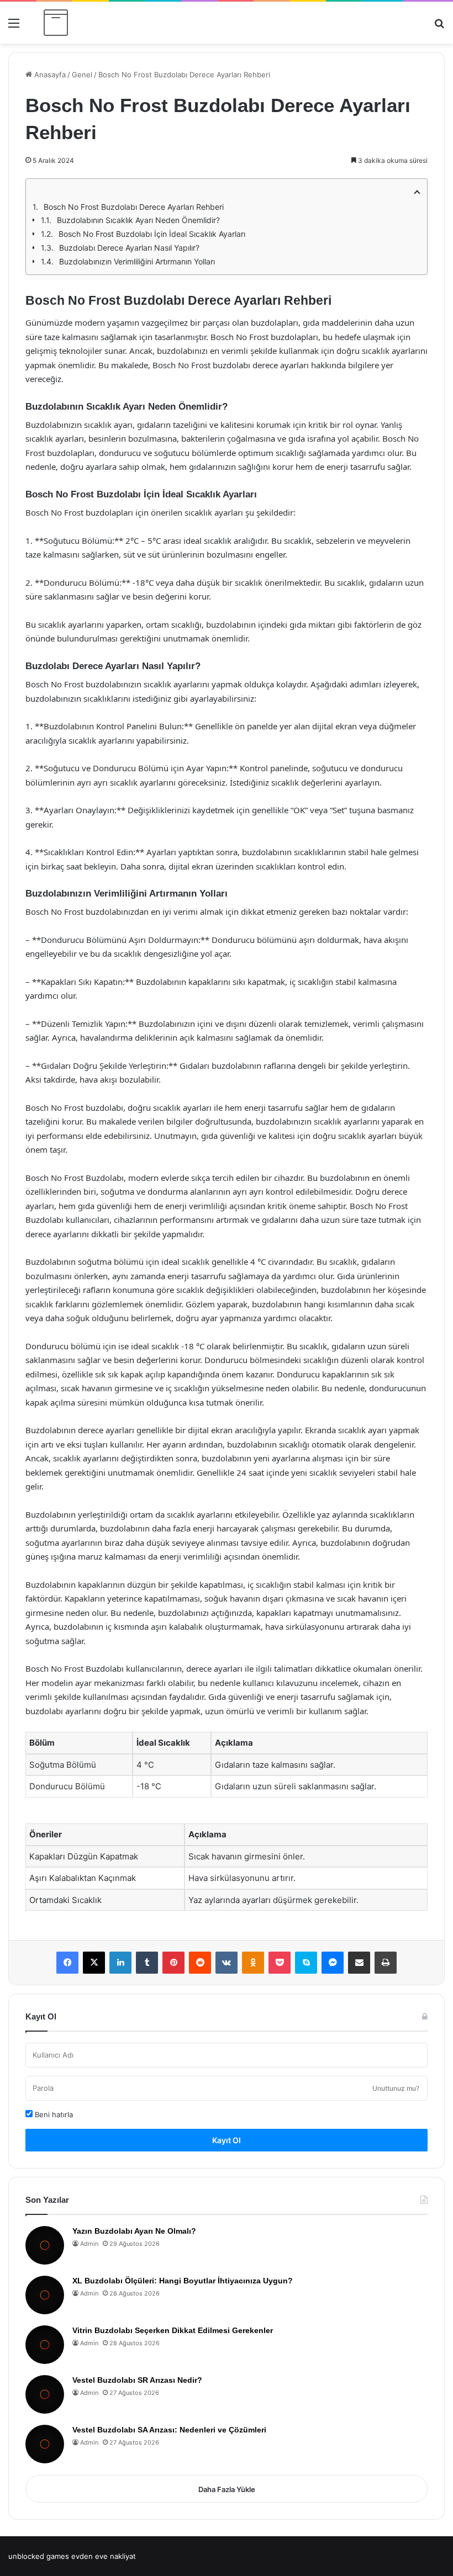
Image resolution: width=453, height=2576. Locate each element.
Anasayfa (49, 75)
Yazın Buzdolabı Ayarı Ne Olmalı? (134, 2231)
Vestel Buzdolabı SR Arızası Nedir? (137, 2380)
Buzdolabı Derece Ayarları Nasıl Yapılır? (129, 248)
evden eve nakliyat (104, 2556)
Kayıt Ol (227, 2140)
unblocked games (39, 2556)
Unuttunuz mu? (396, 2088)
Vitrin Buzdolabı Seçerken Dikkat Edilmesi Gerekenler (173, 2330)
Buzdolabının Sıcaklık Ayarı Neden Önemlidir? (138, 220)
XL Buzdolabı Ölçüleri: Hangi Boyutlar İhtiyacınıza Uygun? (183, 2281)
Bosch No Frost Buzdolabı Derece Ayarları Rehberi (134, 207)
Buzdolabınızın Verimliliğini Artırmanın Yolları (137, 261)
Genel (82, 75)
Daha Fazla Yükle (227, 2489)
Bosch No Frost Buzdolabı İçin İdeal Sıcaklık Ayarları (152, 234)
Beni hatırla (53, 2114)
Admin (89, 2244)
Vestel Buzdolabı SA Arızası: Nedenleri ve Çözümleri (169, 2430)
